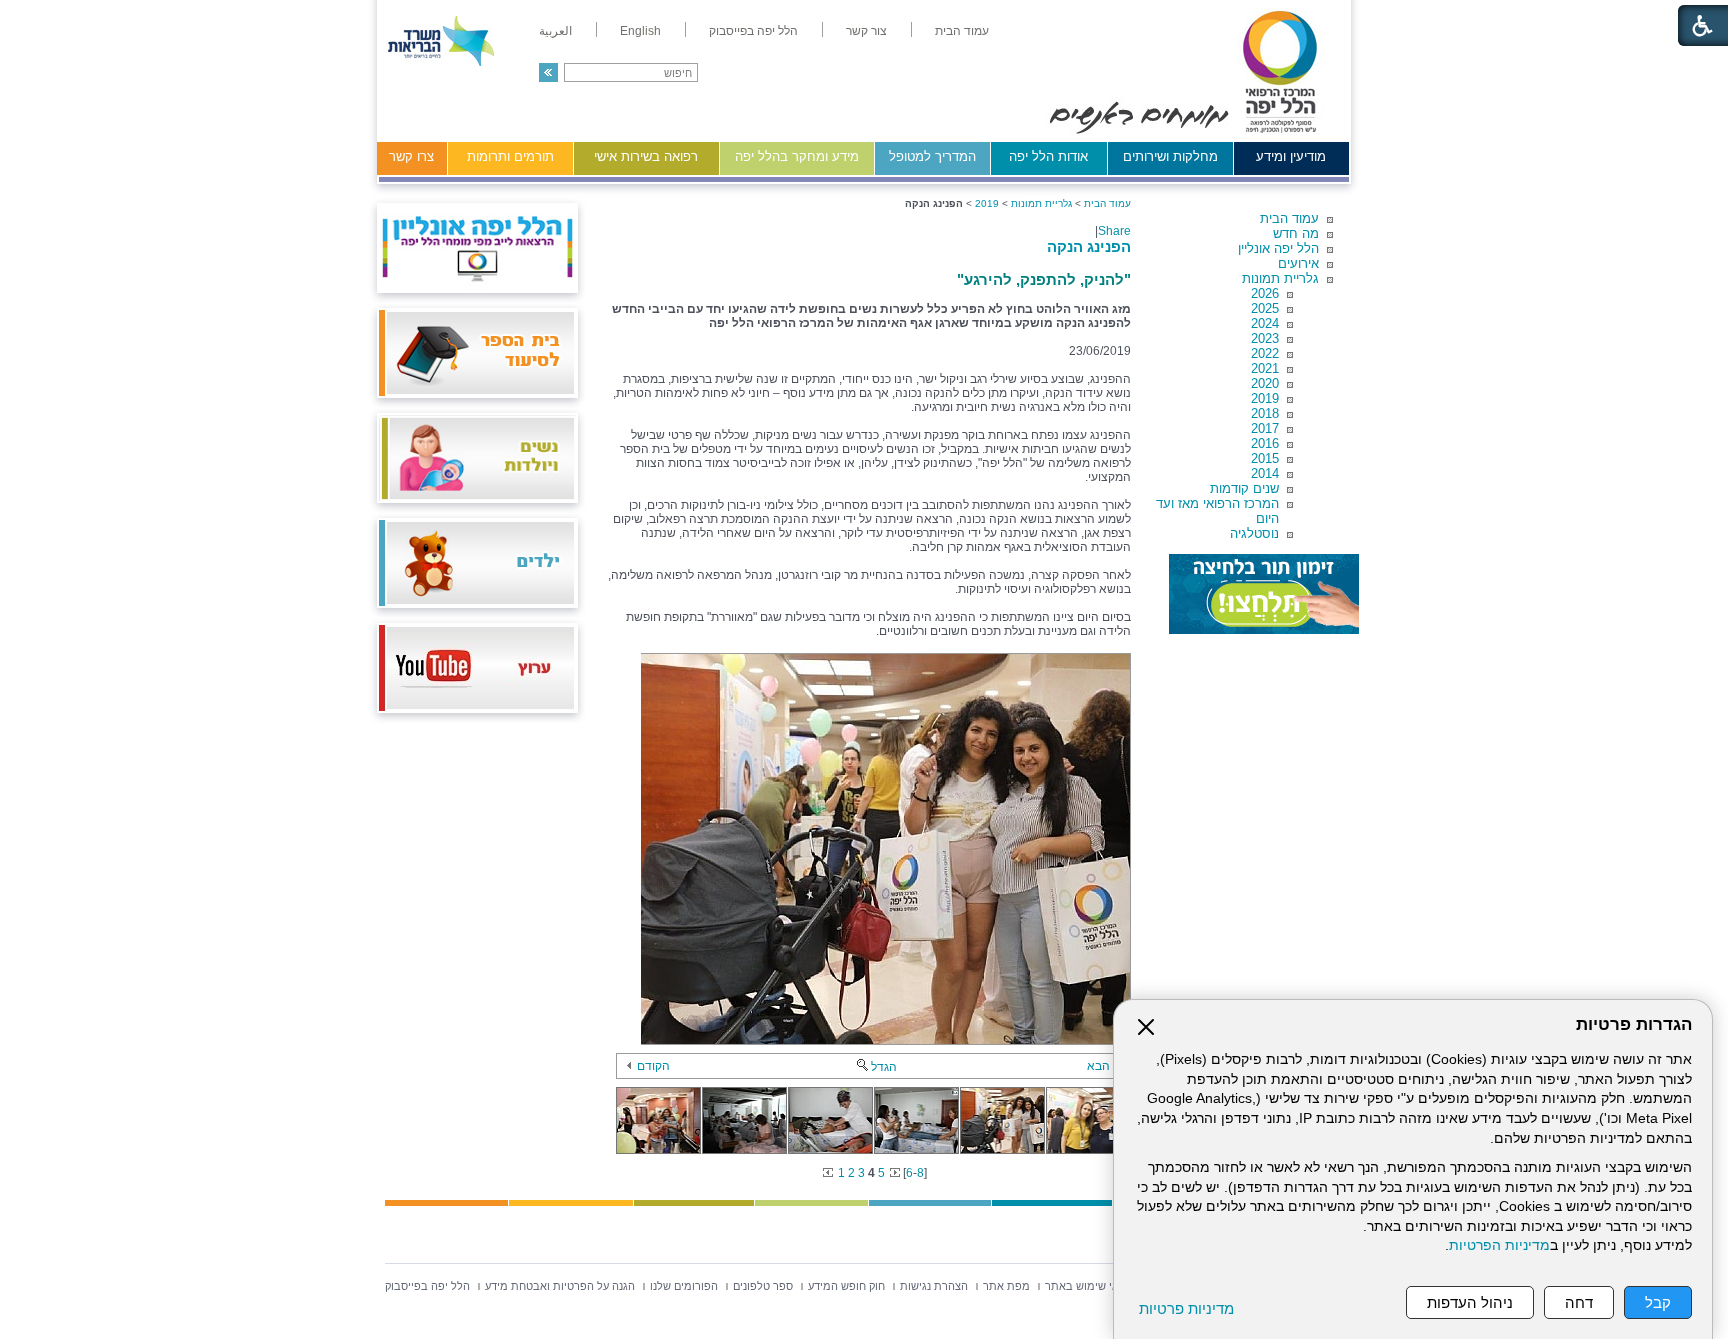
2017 (1265, 428)
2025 (1265, 308)
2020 (1265, 383)
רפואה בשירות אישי (646, 156)
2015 (1265, 458)
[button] (548, 72)
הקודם (653, 1066)
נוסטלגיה (1254, 533)
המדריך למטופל (932, 156)
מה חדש (1296, 233)
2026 (1265, 293)
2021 (1265, 368)
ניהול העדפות (1470, 1302)
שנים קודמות (1244, 488)
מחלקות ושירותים (1170, 156)
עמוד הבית (1289, 218)
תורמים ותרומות (510, 156)
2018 (1265, 413)
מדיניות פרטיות (1186, 1308)
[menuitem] (962, 31)
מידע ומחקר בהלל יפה (797, 156)
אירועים (1298, 263)
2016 (1265, 443)
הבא (1098, 1066)
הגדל (884, 1067)
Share (1114, 231)
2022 (1265, 353)
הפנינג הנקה (1089, 246)
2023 (1265, 338)
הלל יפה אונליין (1278, 248)
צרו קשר (411, 156)
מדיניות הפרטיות (1499, 1245)
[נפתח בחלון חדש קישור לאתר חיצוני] (1264, 594)
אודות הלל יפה (1048, 156)
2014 (1265, 473)
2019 (1265, 398)
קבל (1658, 1302)
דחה (1579, 1302)
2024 (1265, 323)
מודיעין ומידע (1291, 156)
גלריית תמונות (1280, 278)
